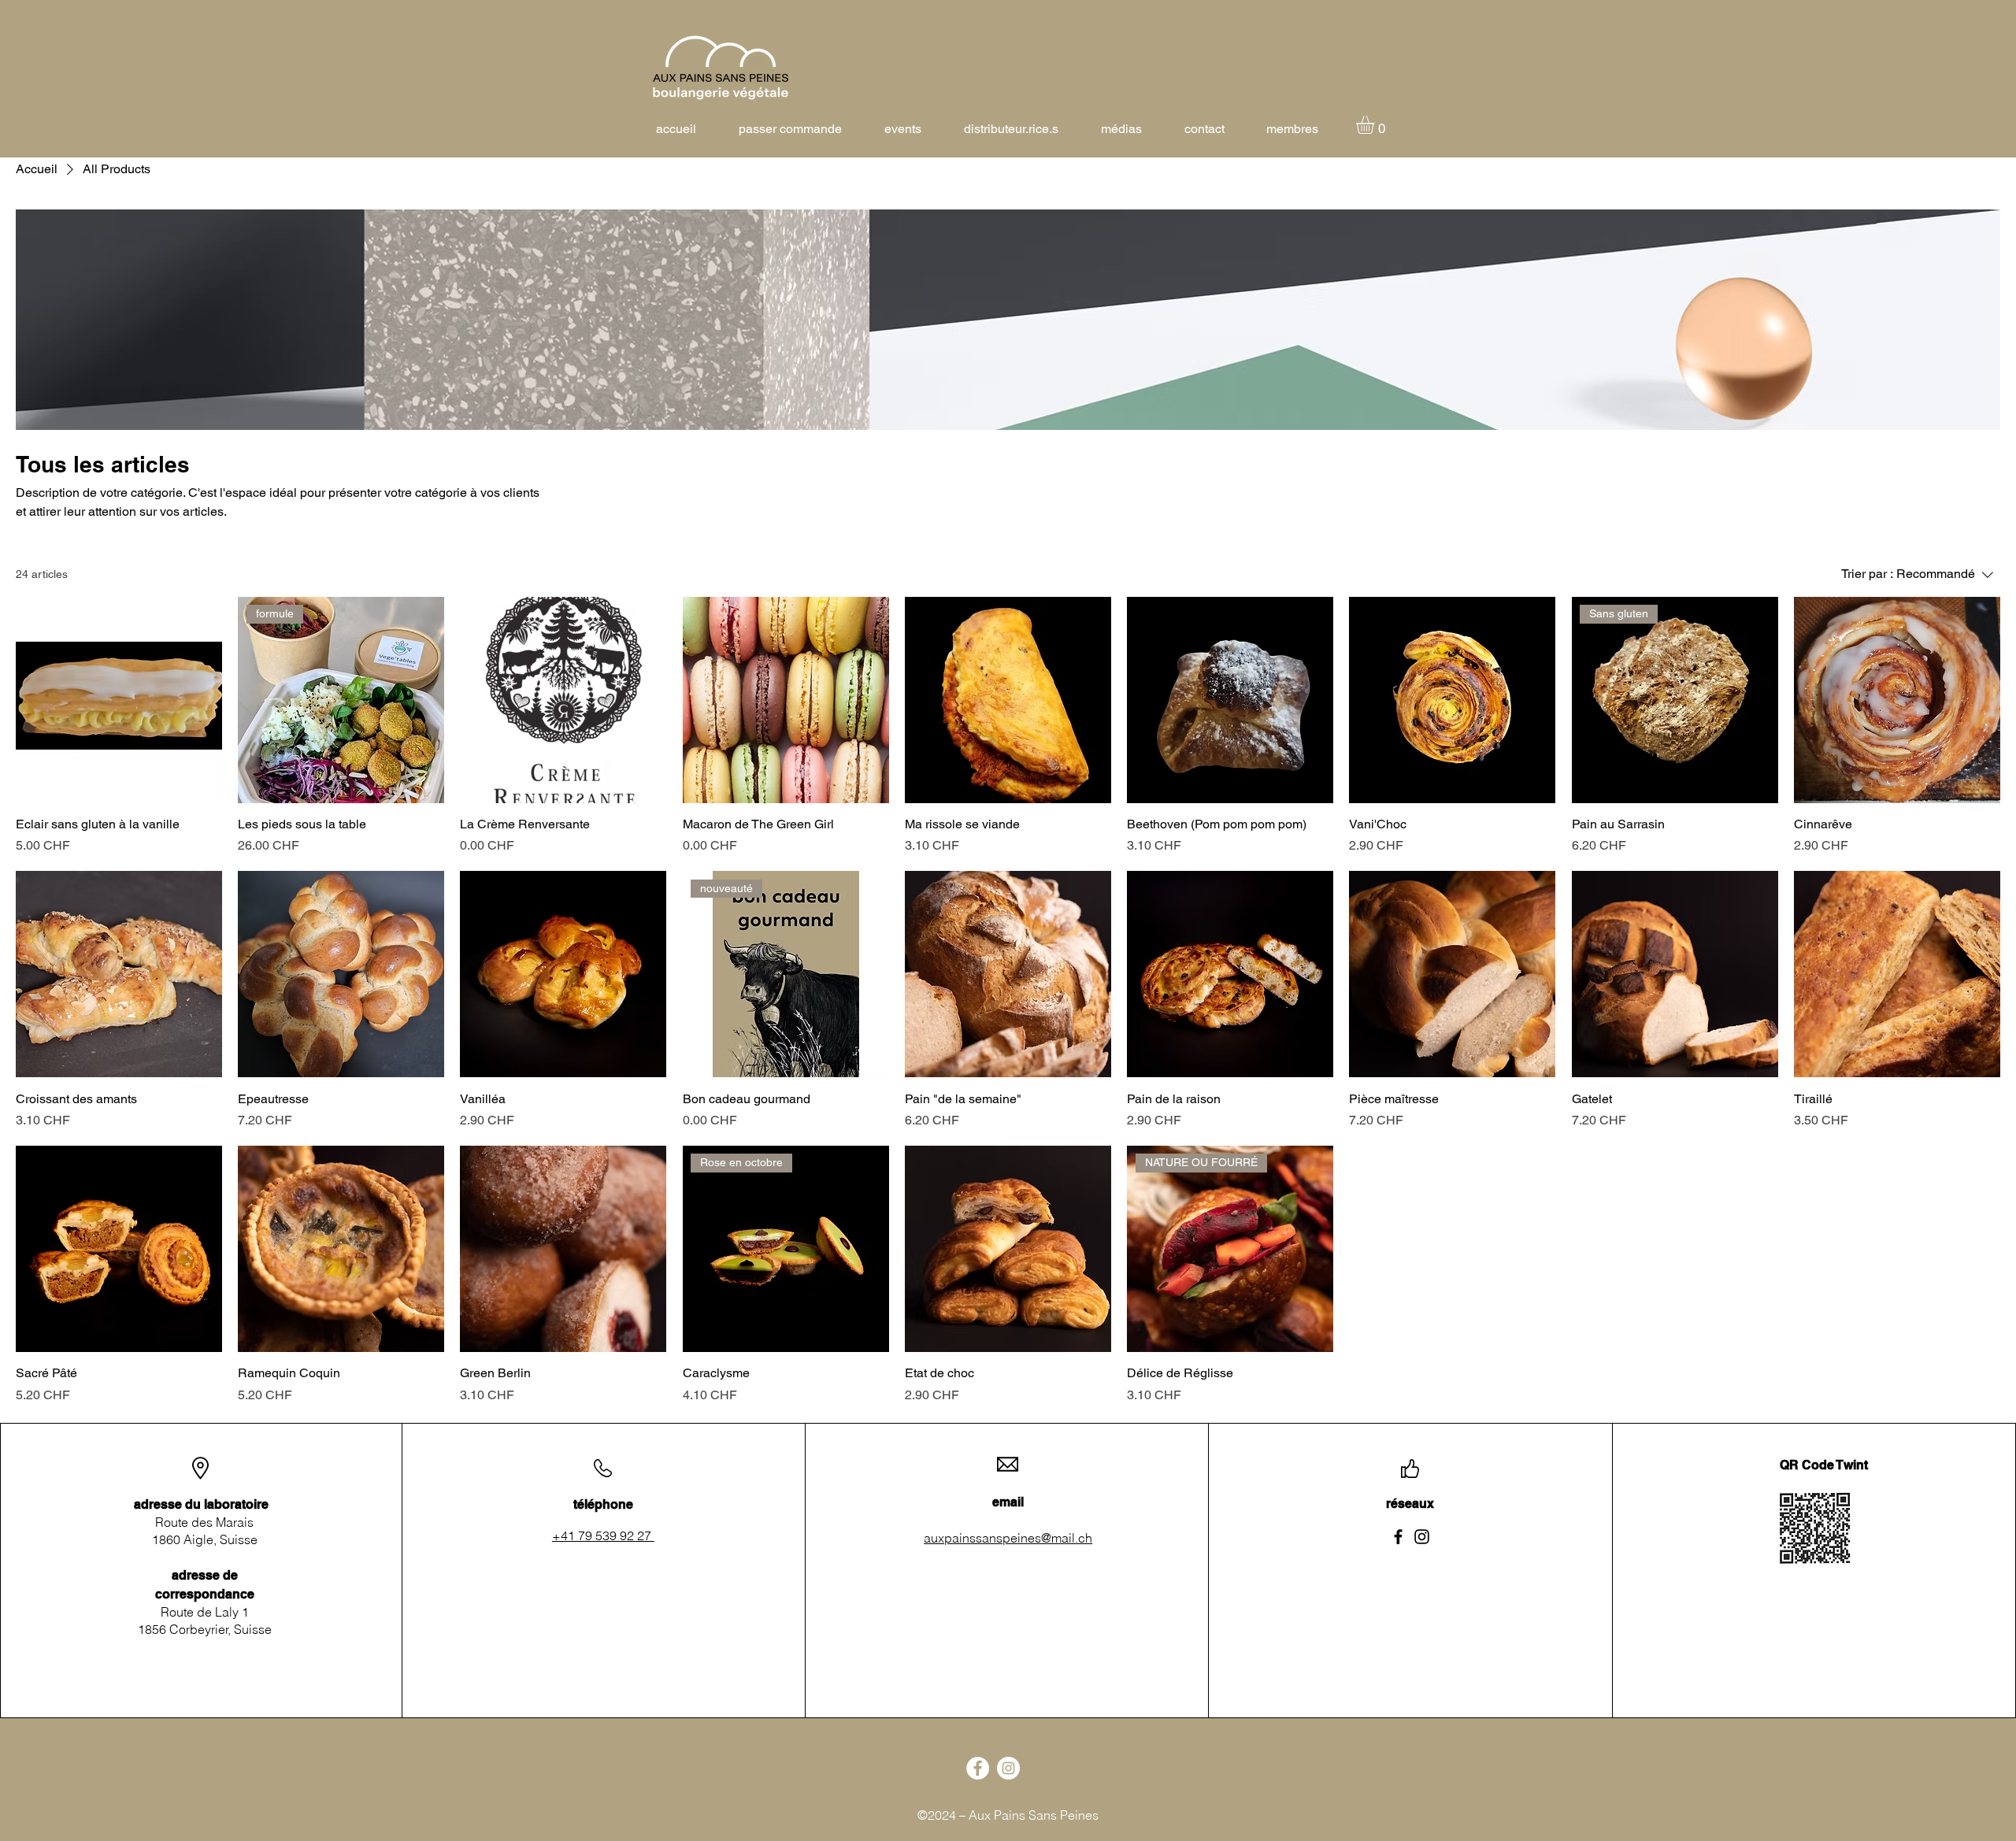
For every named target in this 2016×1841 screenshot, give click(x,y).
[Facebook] (1398, 1537)
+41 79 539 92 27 (603, 1535)
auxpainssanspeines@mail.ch (1008, 1538)
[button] (1376, 125)
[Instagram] (1422, 1537)
